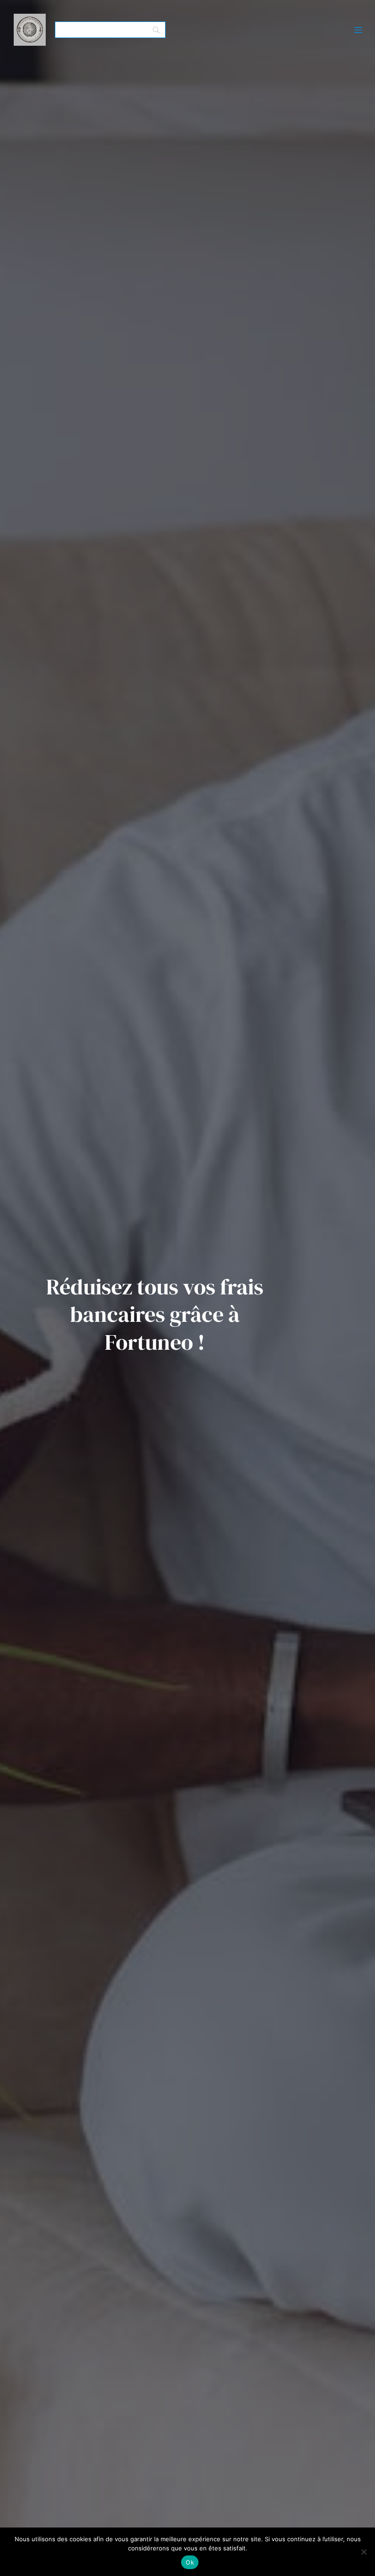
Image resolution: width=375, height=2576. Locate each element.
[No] (364, 2552)
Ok (190, 2562)
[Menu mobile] (358, 30)
